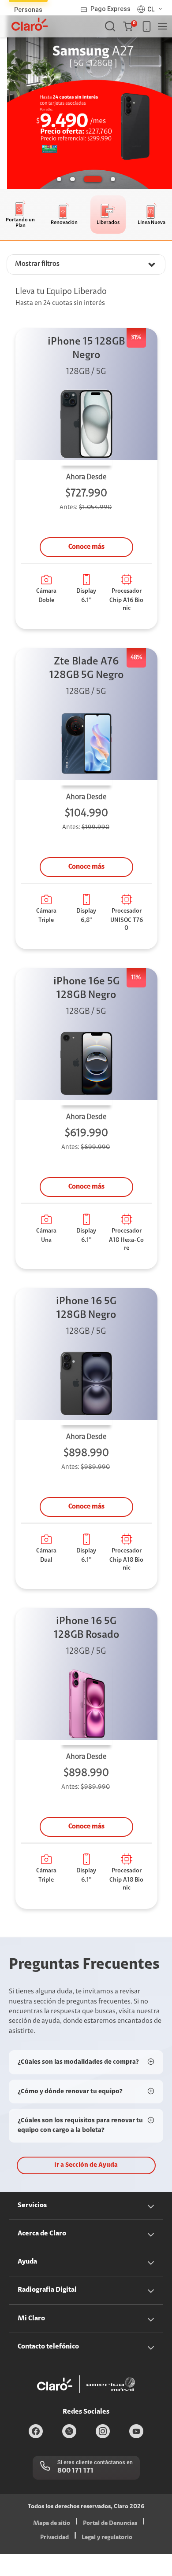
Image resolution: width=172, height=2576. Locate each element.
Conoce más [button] (86, 547)
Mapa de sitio (52, 2524)
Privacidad (54, 2538)
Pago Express (110, 9)
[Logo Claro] (30, 24)
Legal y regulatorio (107, 2538)
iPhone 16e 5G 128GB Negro (86, 989)
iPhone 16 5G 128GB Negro (86, 1308)
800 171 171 (75, 2471)
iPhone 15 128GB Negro (86, 349)
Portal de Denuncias (110, 2524)
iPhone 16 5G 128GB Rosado (86, 1628)
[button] (130, 26)
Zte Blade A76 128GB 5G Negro (86, 669)
